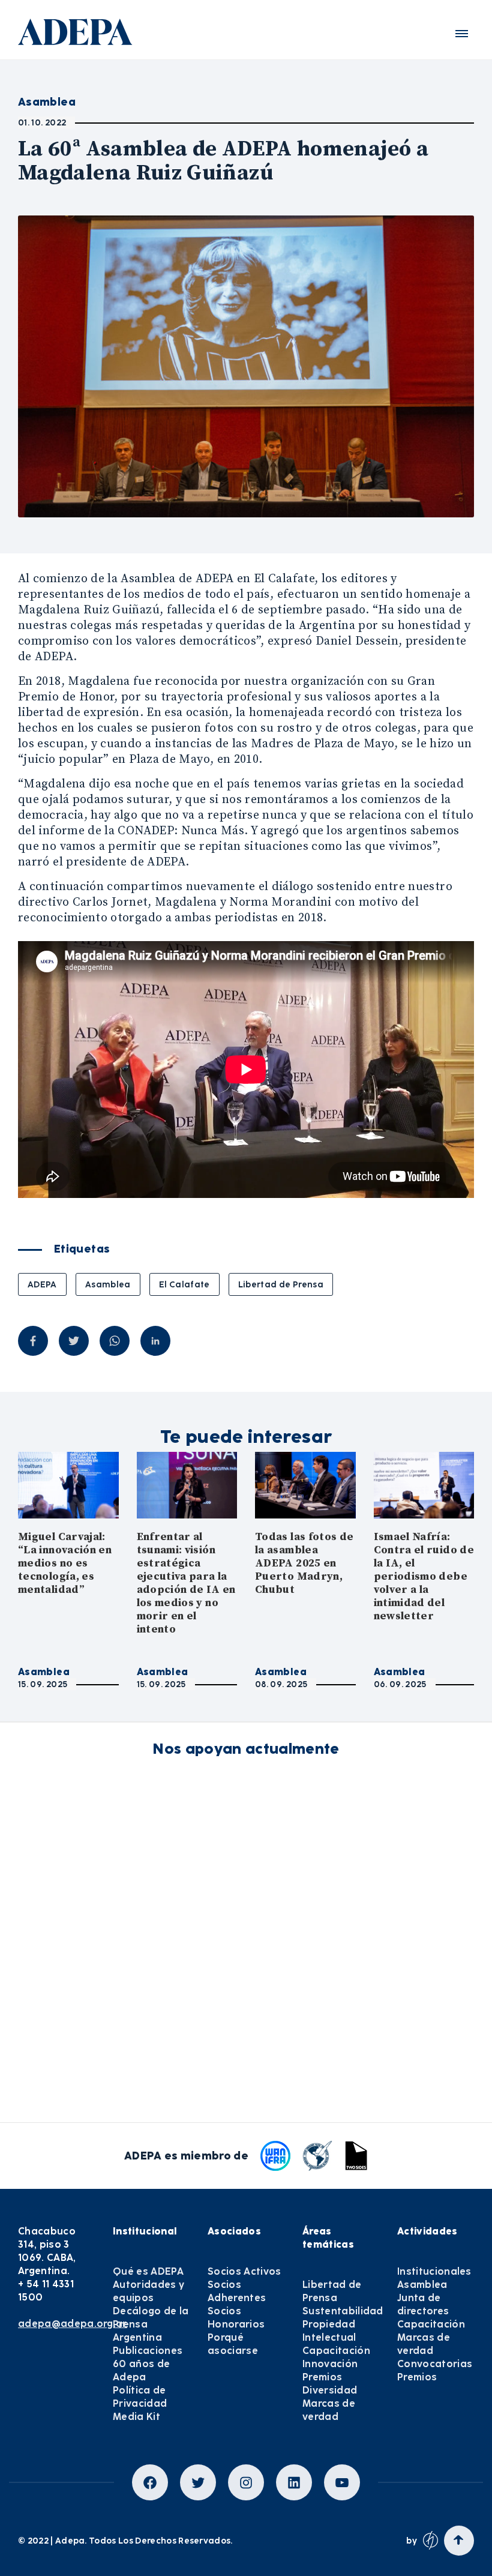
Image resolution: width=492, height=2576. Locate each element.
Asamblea (108, 1284)
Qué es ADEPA (148, 2271)
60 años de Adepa (141, 2370)
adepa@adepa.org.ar (73, 2324)
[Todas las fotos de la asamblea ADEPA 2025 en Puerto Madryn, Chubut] (305, 1485)
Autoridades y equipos (148, 2291)
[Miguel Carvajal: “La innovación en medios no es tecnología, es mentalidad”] (68, 1485)
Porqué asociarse (233, 2344)
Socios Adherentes (237, 2291)
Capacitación (336, 2351)
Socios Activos (244, 2271)
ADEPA (42, 1284)
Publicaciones (148, 2351)
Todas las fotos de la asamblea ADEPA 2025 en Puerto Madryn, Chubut (304, 1563)
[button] (462, 34)
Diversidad (330, 2390)
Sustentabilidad (343, 2311)
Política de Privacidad (140, 2397)
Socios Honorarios (236, 2318)
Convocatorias (435, 2364)
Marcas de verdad (329, 2410)
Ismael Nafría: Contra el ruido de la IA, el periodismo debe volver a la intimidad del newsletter (424, 1576)
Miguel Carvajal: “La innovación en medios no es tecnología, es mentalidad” (65, 1563)
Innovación (330, 2364)
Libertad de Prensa (281, 1284)
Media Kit (136, 2417)
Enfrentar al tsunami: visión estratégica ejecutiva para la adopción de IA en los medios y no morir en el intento (186, 1583)
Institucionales (434, 2271)
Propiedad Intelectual (329, 2331)
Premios (322, 2377)
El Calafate (184, 1284)
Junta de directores (423, 2304)
